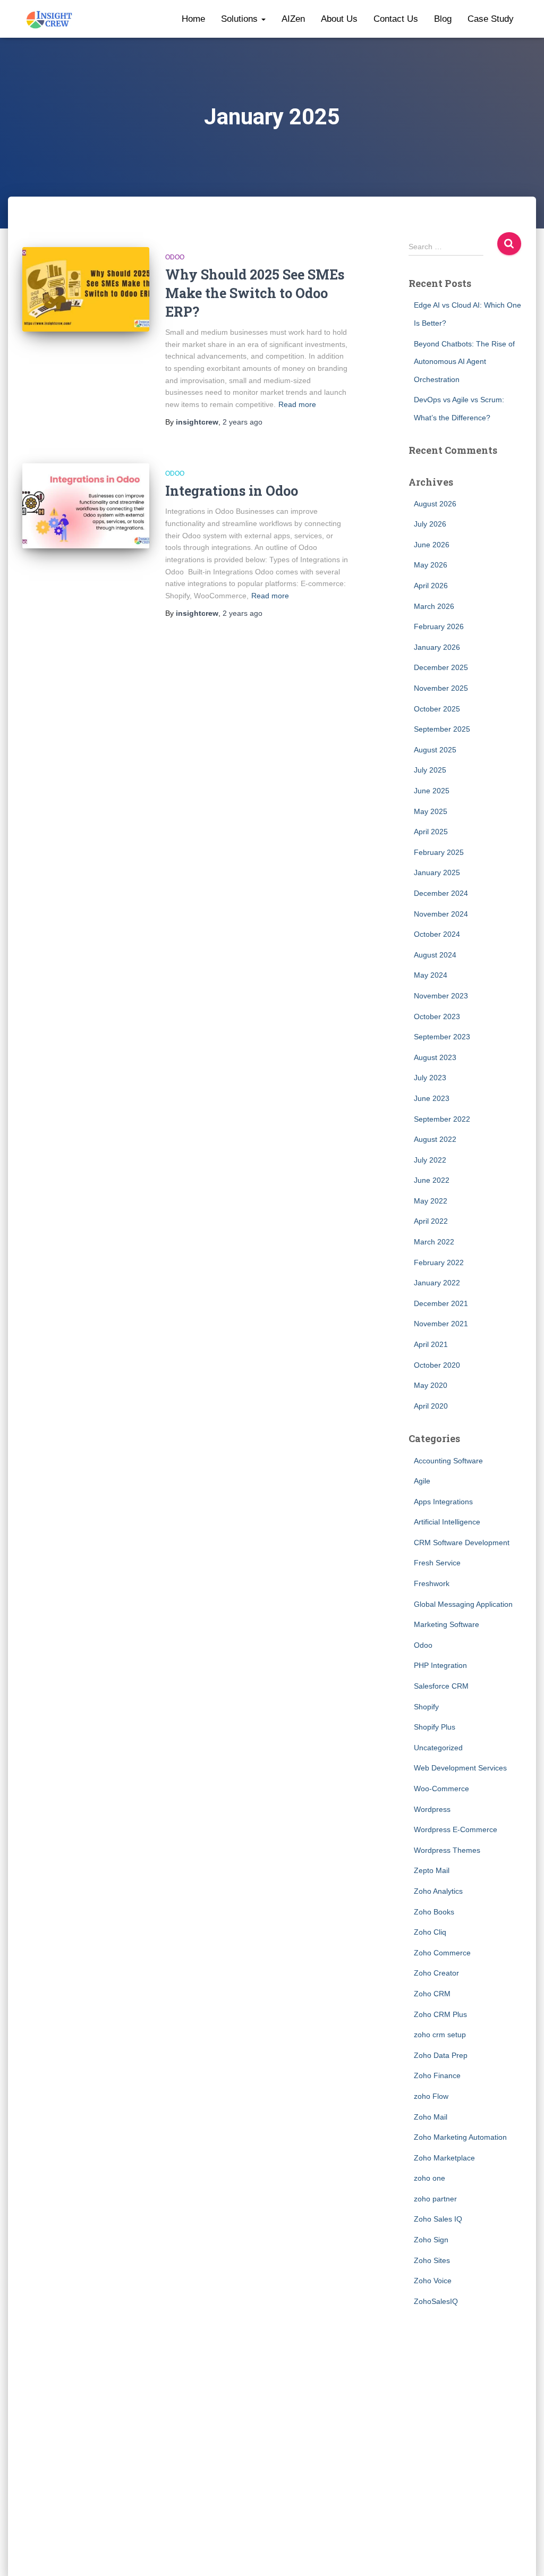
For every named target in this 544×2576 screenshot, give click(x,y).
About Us (339, 19)
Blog (443, 19)
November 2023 (441, 996)
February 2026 (439, 626)
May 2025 (431, 811)
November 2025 (441, 688)
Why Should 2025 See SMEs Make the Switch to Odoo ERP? (255, 293)
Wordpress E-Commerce (456, 1829)
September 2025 (442, 729)
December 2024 (441, 893)
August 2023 (435, 1057)
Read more (297, 404)
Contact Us (396, 19)
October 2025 (437, 709)
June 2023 (432, 1098)
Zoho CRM (432, 1994)
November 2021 (441, 1324)
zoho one (430, 2178)
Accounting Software (448, 1461)
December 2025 (441, 667)
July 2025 (430, 770)
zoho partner (435, 2199)
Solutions (241, 19)
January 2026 (437, 647)
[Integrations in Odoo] (86, 506)
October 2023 (437, 1016)
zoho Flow (431, 2096)
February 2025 (439, 852)
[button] (263, 19)
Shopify (426, 1707)
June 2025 (432, 791)
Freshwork (432, 1583)
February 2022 (439, 1262)
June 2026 (432, 545)
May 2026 (431, 565)
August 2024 (435, 955)
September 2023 (442, 1037)
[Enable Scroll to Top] (523, 2555)
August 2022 (435, 1139)
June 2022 (432, 1180)
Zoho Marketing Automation (460, 2137)
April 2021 (431, 1344)
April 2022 (431, 1221)
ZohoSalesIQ (436, 2301)
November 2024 (441, 914)
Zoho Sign (431, 2240)
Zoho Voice (433, 2281)
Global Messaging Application (463, 1604)
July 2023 (430, 1078)
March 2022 (434, 1242)
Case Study (491, 19)
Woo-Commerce (441, 1789)
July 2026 (430, 524)
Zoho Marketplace (444, 2158)
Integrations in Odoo (232, 491)
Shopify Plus (435, 1727)
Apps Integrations (443, 1502)
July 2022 (430, 1160)
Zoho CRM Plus (440, 2014)
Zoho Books (434, 1912)
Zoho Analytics (438, 1891)
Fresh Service (437, 1563)
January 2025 (437, 872)
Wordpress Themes (447, 1850)
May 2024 (431, 975)
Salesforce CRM (441, 1686)
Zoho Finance (437, 2075)
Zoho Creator (436, 1973)
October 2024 (437, 934)
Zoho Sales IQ (438, 2219)
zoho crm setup (440, 2035)
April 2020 (431, 1406)
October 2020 (437, 1365)
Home (193, 19)
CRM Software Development (462, 1543)
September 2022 (442, 1119)
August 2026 (435, 504)
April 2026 (431, 586)
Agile (422, 1481)
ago (243, 422)
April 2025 (431, 832)
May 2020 (431, 1385)
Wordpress (432, 1809)
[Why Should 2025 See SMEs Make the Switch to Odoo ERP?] (86, 290)
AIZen (293, 19)
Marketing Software (447, 1624)
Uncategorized (438, 1748)
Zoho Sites (432, 2260)
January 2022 (437, 1283)
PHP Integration (440, 1665)
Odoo (175, 257)
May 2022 (431, 1201)
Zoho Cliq (430, 1932)
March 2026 (434, 606)
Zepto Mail (432, 1870)
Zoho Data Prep (441, 2055)
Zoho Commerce (442, 1953)
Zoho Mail (431, 2117)
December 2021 (441, 1303)
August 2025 (435, 750)
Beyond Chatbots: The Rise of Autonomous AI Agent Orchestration (464, 362)
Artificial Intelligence (447, 1522)
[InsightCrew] (50, 19)
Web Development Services (460, 1768)
